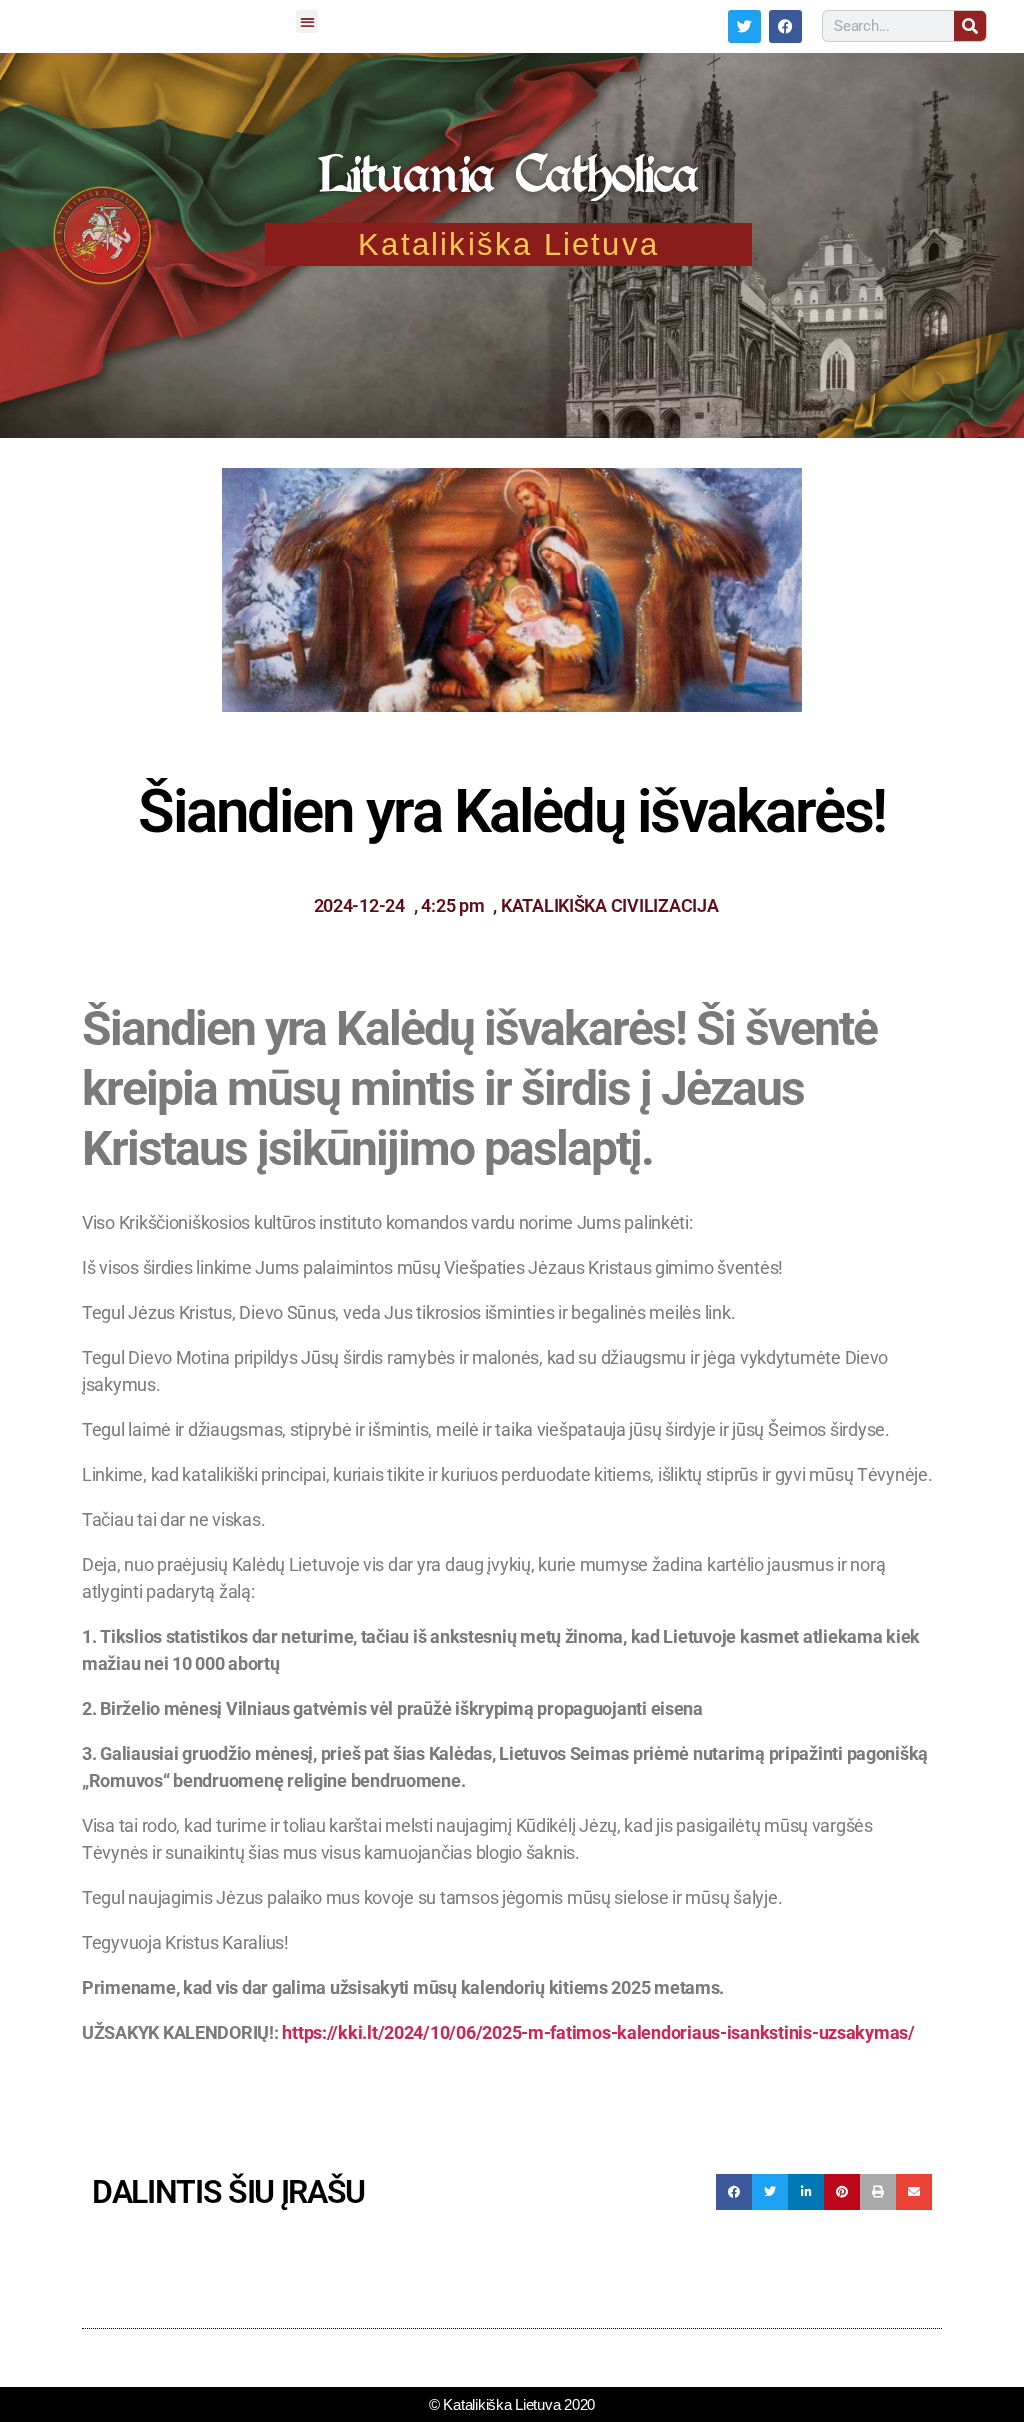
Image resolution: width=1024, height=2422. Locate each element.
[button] (307, 21)
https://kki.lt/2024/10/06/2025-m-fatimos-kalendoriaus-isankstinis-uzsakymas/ (598, 2032)
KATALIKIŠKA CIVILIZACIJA (610, 905)
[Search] (970, 26)
